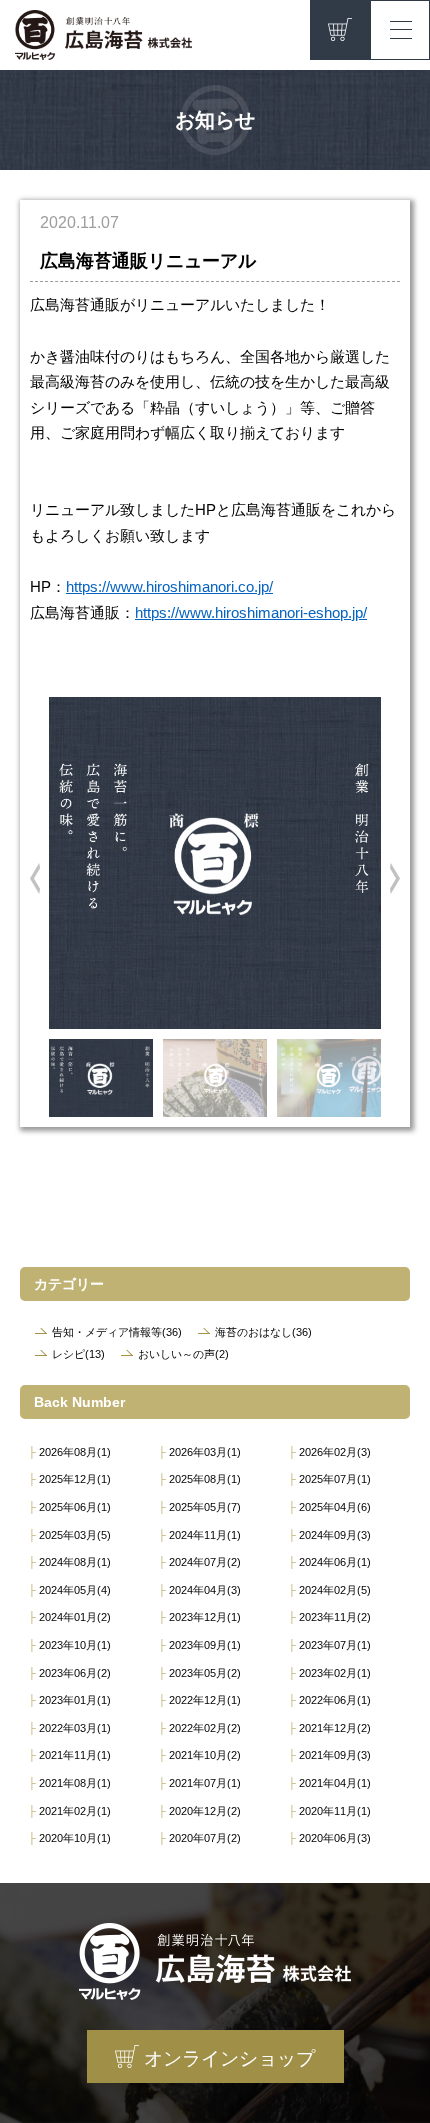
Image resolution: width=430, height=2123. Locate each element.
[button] (35, 878)
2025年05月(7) (205, 1507)
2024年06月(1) (335, 1562)
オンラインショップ (340, 30)
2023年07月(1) (335, 1645)
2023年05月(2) (205, 1673)
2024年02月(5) (335, 1590)
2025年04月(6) (335, 1507)
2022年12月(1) (205, 1700)
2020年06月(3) (335, 1838)
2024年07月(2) (205, 1562)
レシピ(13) (78, 1354)
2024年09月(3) (335, 1535)
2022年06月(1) (335, 1700)
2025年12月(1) (75, 1479)
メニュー (400, 26)
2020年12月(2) (205, 1811)
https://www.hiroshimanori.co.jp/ (169, 587)
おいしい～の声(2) (183, 1354)
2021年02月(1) (75, 1811)
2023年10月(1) (75, 1645)
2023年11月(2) (335, 1617)
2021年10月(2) (205, 1755)
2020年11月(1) (335, 1811)
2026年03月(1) (205, 1452)
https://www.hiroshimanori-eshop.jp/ (251, 613)
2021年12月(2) (335, 1728)
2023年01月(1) (75, 1700)
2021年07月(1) (205, 1783)
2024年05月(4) (75, 1590)
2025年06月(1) (75, 1507)
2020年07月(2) (205, 1838)
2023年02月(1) (335, 1673)
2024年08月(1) (75, 1562)
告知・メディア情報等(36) (117, 1332)
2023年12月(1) (205, 1617)
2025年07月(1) (335, 1479)
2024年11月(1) (205, 1535)
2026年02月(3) (335, 1452)
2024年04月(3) (205, 1590)
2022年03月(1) (75, 1728)
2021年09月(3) (335, 1755)
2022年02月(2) (205, 1728)
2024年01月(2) (75, 1617)
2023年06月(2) (75, 1673)
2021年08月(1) (75, 1783)
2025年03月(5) (75, 1535)
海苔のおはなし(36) (263, 1332)
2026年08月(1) (75, 1452)
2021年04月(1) (335, 1783)
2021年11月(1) (75, 1755)
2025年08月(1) (205, 1479)
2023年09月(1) (205, 1645)
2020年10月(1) (75, 1838)
